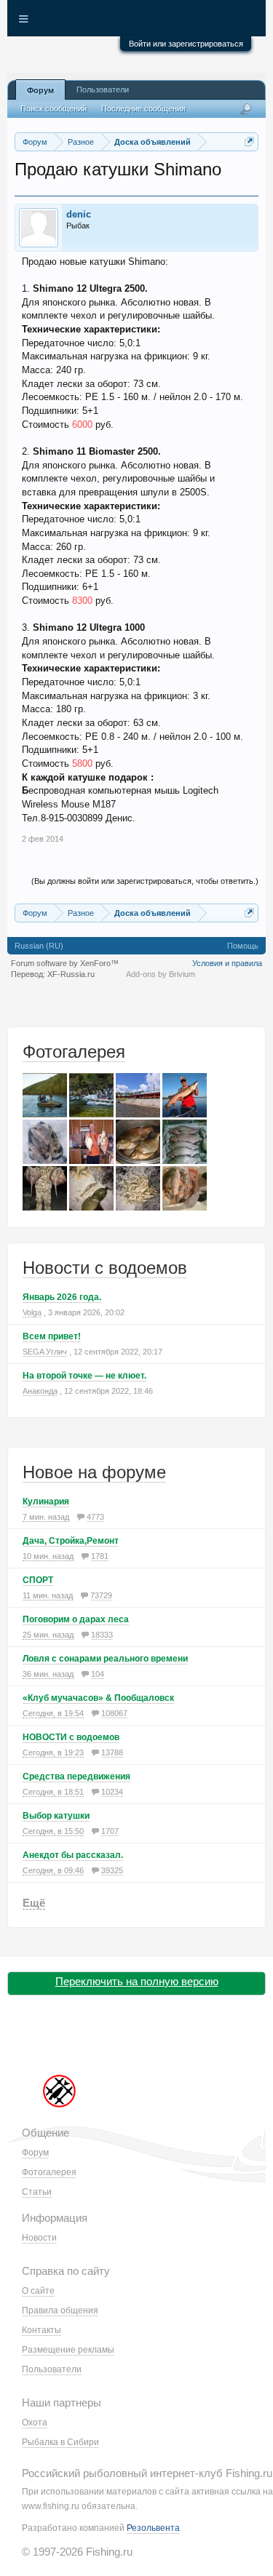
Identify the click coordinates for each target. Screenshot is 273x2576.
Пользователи (103, 89)
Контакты (41, 2330)
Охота (35, 2423)
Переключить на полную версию (137, 1981)
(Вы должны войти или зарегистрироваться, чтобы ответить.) (145, 881)
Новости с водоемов (105, 1268)
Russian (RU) (39, 946)
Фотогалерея (74, 1052)
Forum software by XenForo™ (65, 963)
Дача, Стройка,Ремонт (71, 1541)
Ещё (34, 1903)
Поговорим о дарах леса (76, 1619)
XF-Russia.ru (71, 974)
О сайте (38, 2291)
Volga (32, 1312)
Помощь (243, 946)
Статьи (37, 2192)
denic (79, 214)
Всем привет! (52, 1336)
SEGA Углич (45, 1352)
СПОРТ (38, 1580)
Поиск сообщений (54, 108)
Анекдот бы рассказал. (73, 1855)
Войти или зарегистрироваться (186, 44)
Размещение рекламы (68, 2350)
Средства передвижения (76, 1777)
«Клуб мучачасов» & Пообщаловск (98, 1698)
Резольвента (153, 2528)
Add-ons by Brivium (161, 974)
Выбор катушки (56, 1816)
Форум (40, 90)
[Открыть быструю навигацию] (249, 141)
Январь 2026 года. (62, 1297)
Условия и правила (227, 963)
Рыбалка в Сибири (60, 2442)
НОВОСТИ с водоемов (71, 1737)
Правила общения (60, 2310)
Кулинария (46, 1502)
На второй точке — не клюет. (84, 1376)
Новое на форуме (94, 1472)
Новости (39, 2238)
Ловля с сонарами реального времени (105, 1659)
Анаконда (40, 1391)
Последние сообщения (143, 108)
